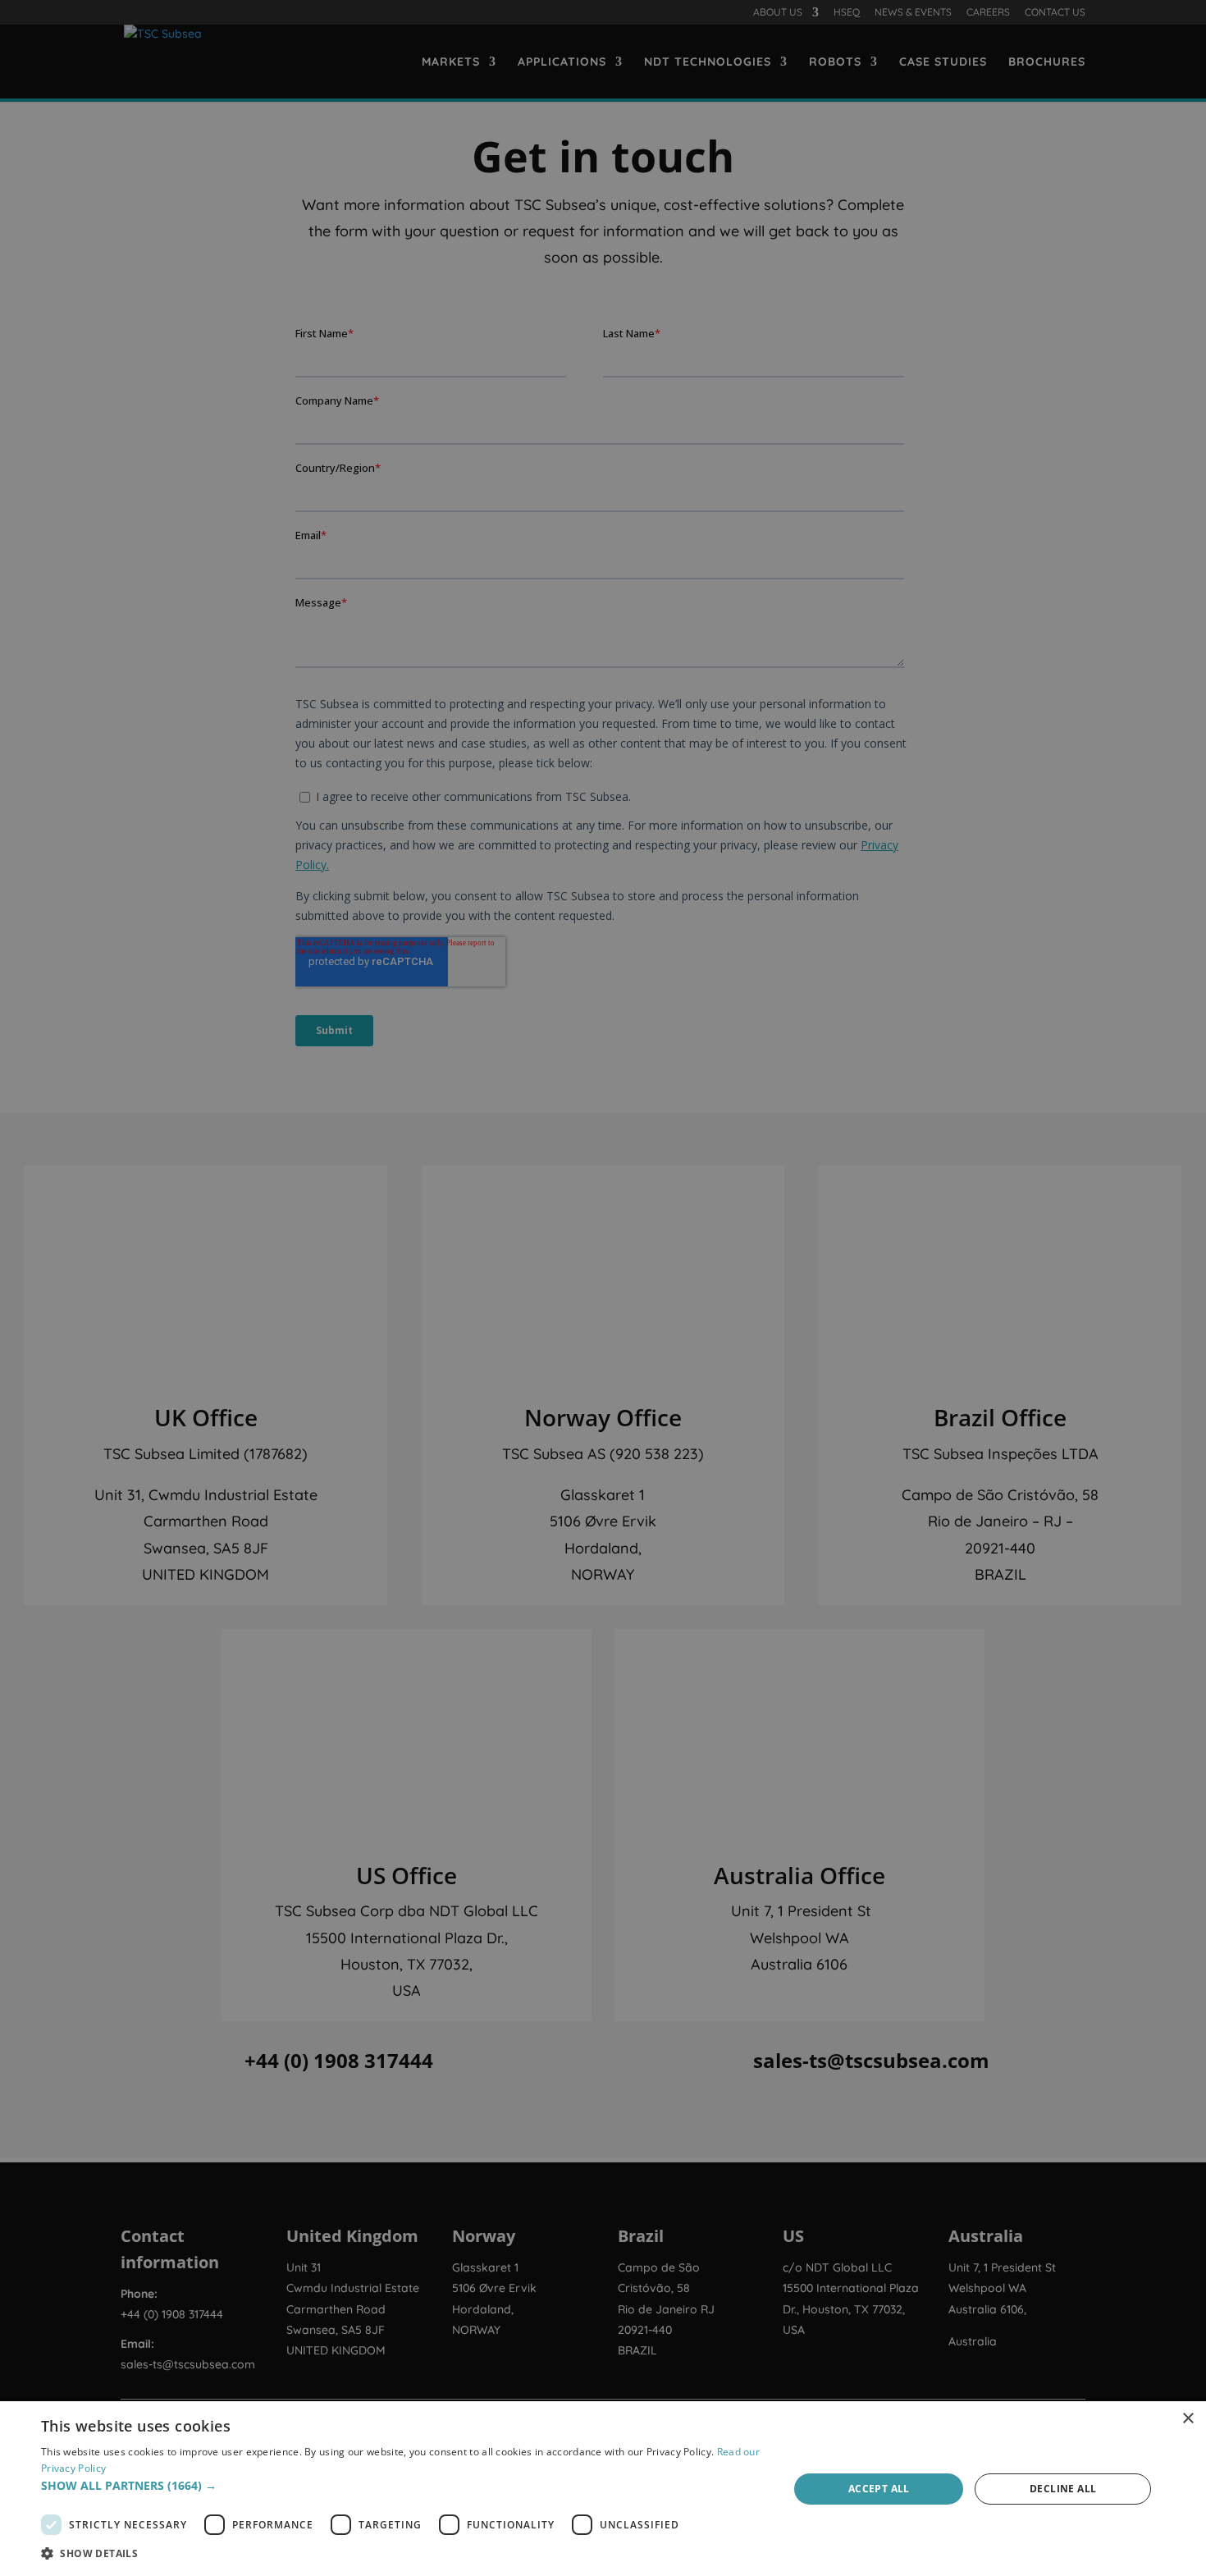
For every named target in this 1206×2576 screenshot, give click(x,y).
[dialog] (603, 2489)
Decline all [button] (1063, 2489)
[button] (404, 2486)
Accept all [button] (879, 2489)
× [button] (1188, 2419)
